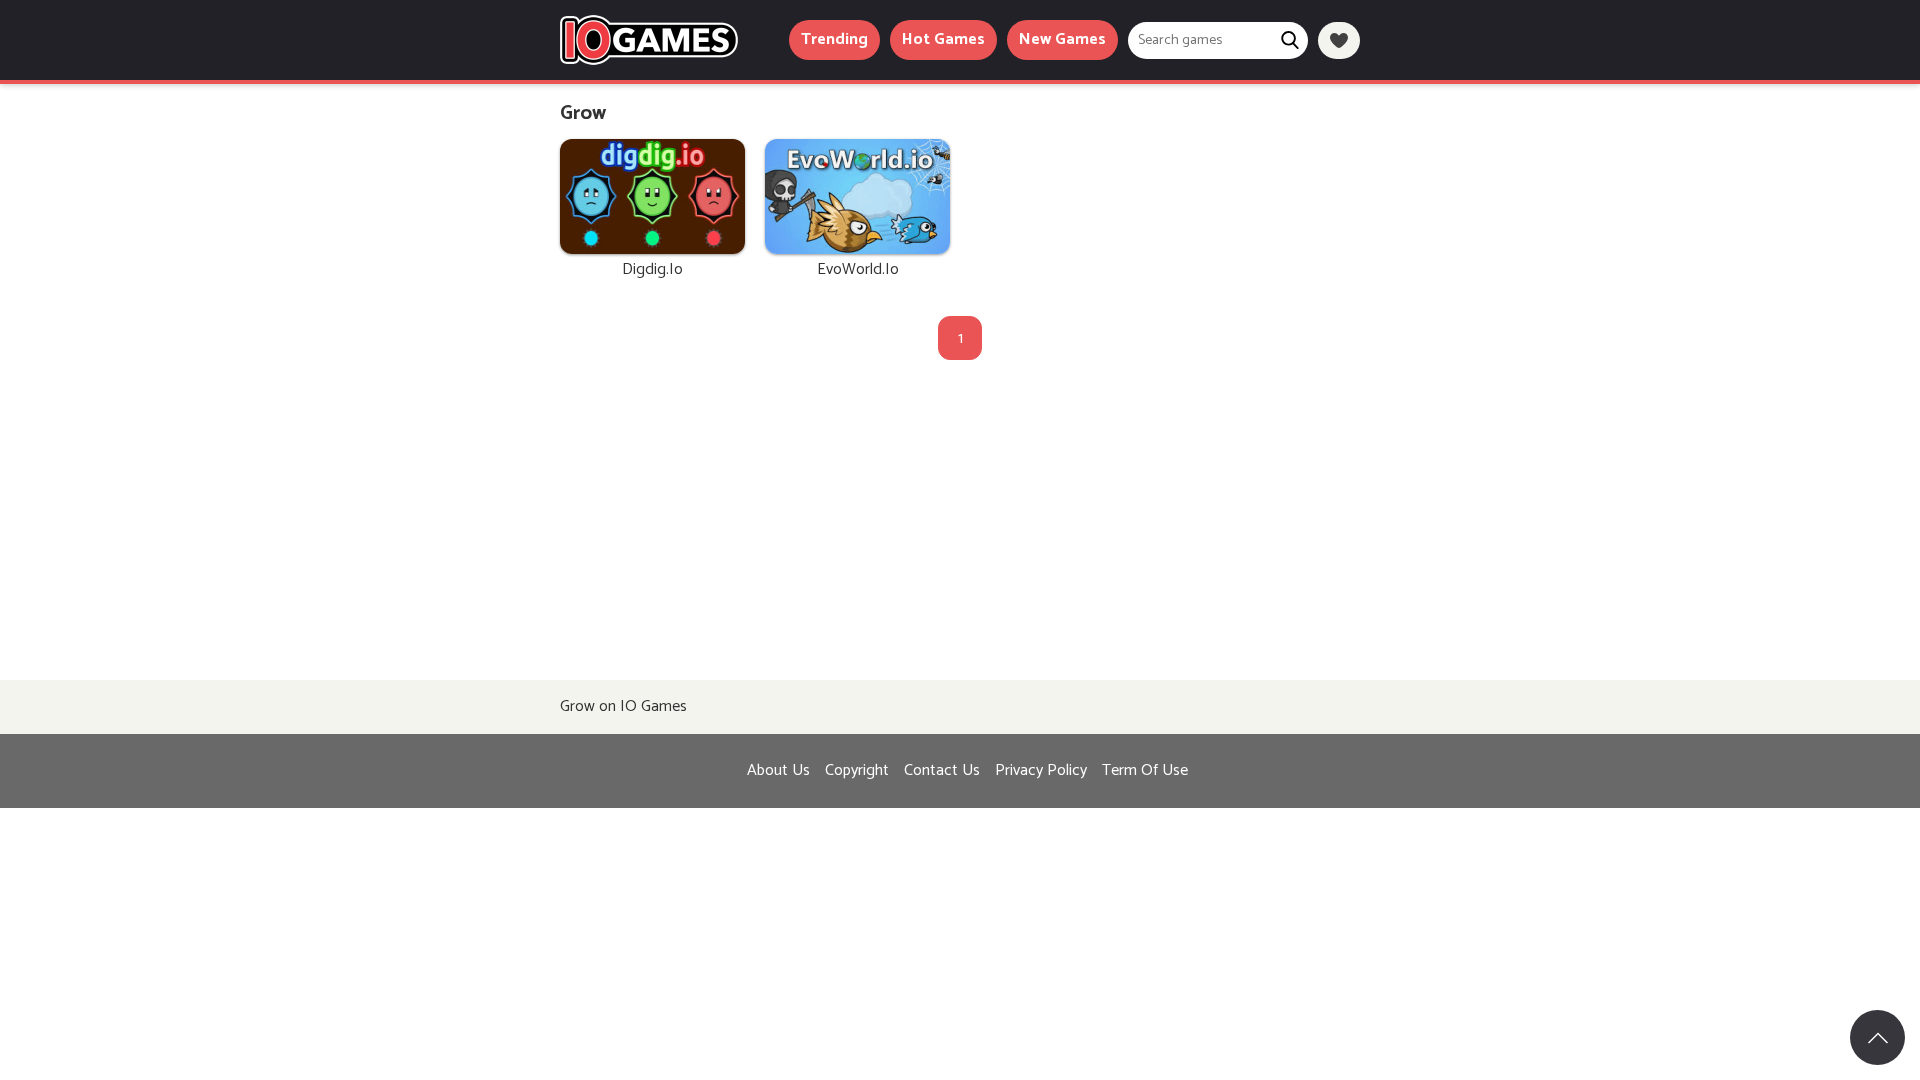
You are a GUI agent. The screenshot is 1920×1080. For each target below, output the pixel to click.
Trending (834, 39)
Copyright (857, 770)
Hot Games (943, 39)
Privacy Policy (1041, 770)
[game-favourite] (1339, 40)
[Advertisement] (960, 530)
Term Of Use (1145, 770)
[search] (1289, 40)
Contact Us (942, 770)
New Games (1062, 39)
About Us (778, 770)
